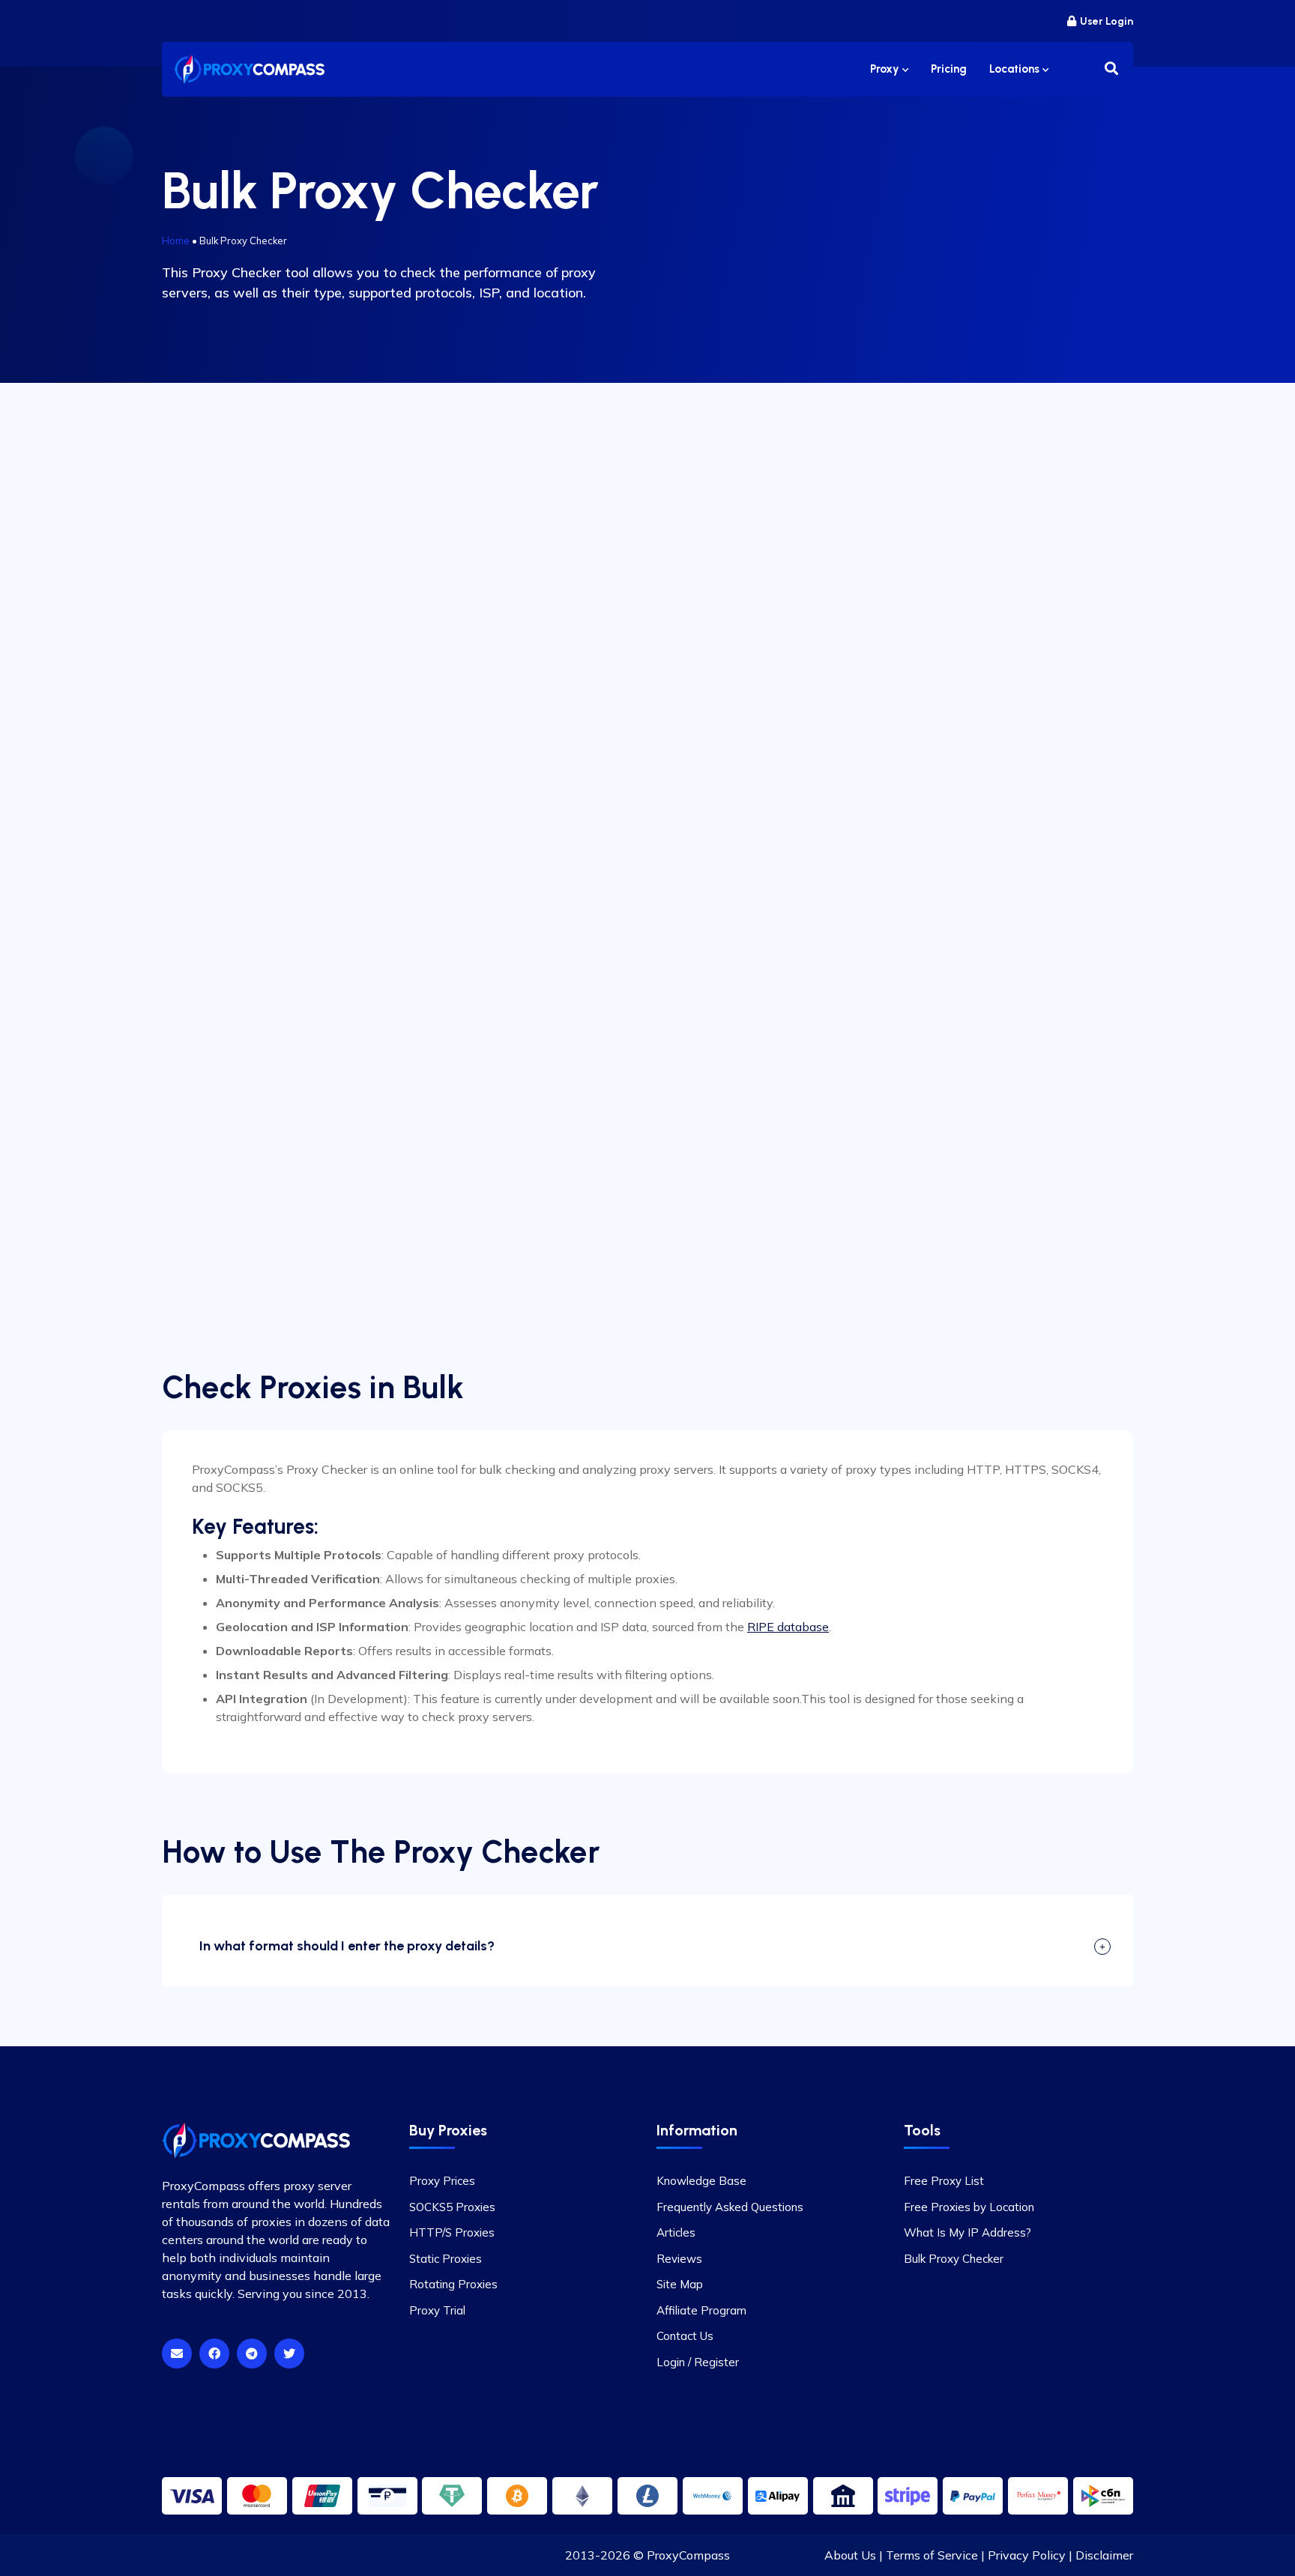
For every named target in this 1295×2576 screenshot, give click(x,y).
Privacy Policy (1027, 2555)
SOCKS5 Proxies (452, 2207)
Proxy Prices (442, 2181)
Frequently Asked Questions (730, 2207)
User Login (1107, 21)
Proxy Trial (437, 2310)
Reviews (679, 2259)
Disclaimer (1104, 2555)
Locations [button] (1016, 69)
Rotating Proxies (453, 2284)
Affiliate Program (701, 2310)
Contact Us (685, 2336)
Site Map (680, 2284)
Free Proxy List (944, 2181)
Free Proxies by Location (969, 2207)
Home (176, 241)
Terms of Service (932, 2555)
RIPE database (788, 1627)
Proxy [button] (886, 69)
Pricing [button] (949, 69)
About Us (850, 2555)
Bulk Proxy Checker (954, 2259)
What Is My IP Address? (968, 2232)
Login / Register (698, 2362)
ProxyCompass (688, 2555)
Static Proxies (446, 2259)
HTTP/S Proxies (452, 2232)
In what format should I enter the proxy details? (347, 1946)
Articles (676, 2232)
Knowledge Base (701, 2181)
